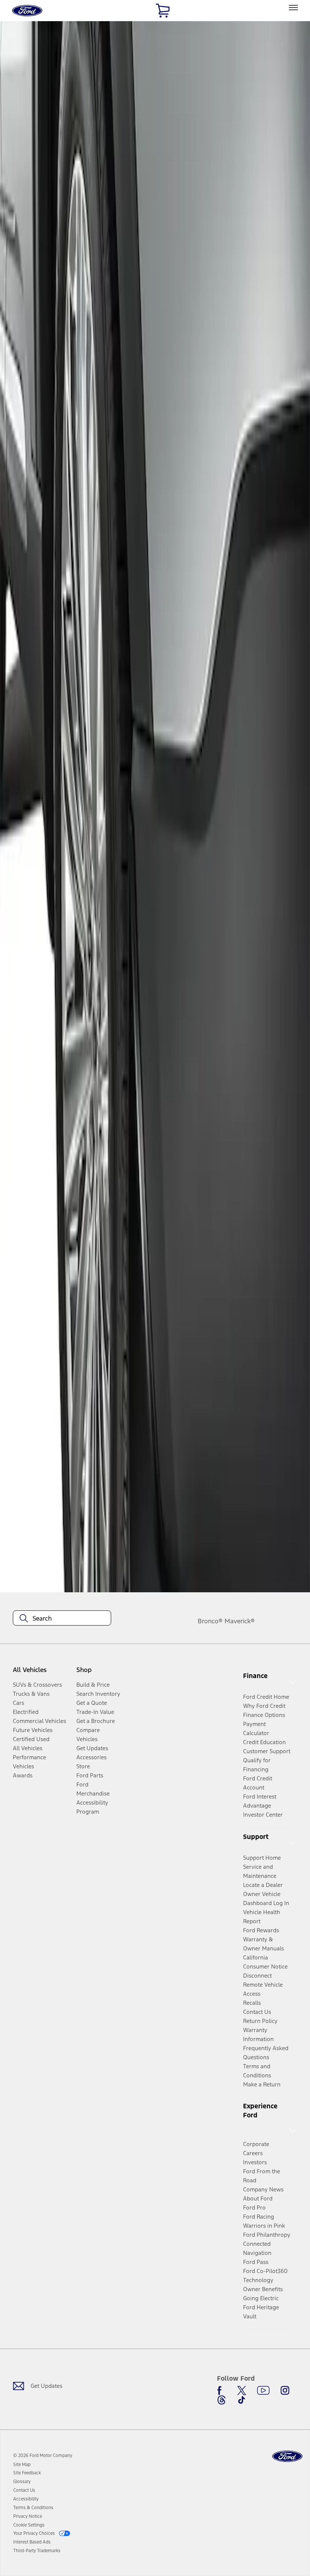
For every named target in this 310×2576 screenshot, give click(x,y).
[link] (22, 2465)
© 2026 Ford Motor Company (43, 2455)
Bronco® (210, 1621)
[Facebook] (222, 2391)
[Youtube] (263, 2391)
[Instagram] (285, 2391)
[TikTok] (242, 2400)
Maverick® (240, 1621)
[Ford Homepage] (287, 2456)
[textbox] (62, 1618)
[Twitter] (242, 2391)
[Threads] (222, 2400)
